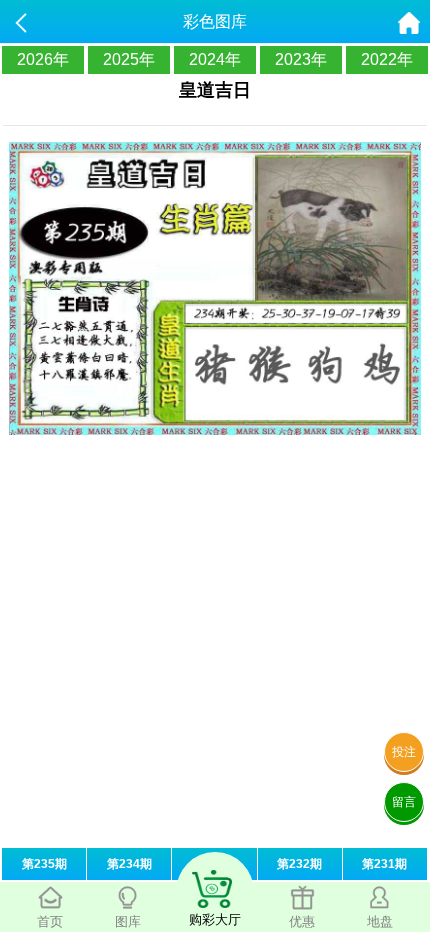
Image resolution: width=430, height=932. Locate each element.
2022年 (387, 59)
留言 (404, 802)
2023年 (301, 59)
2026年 (43, 59)
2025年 (129, 59)
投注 (404, 752)
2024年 (215, 59)
